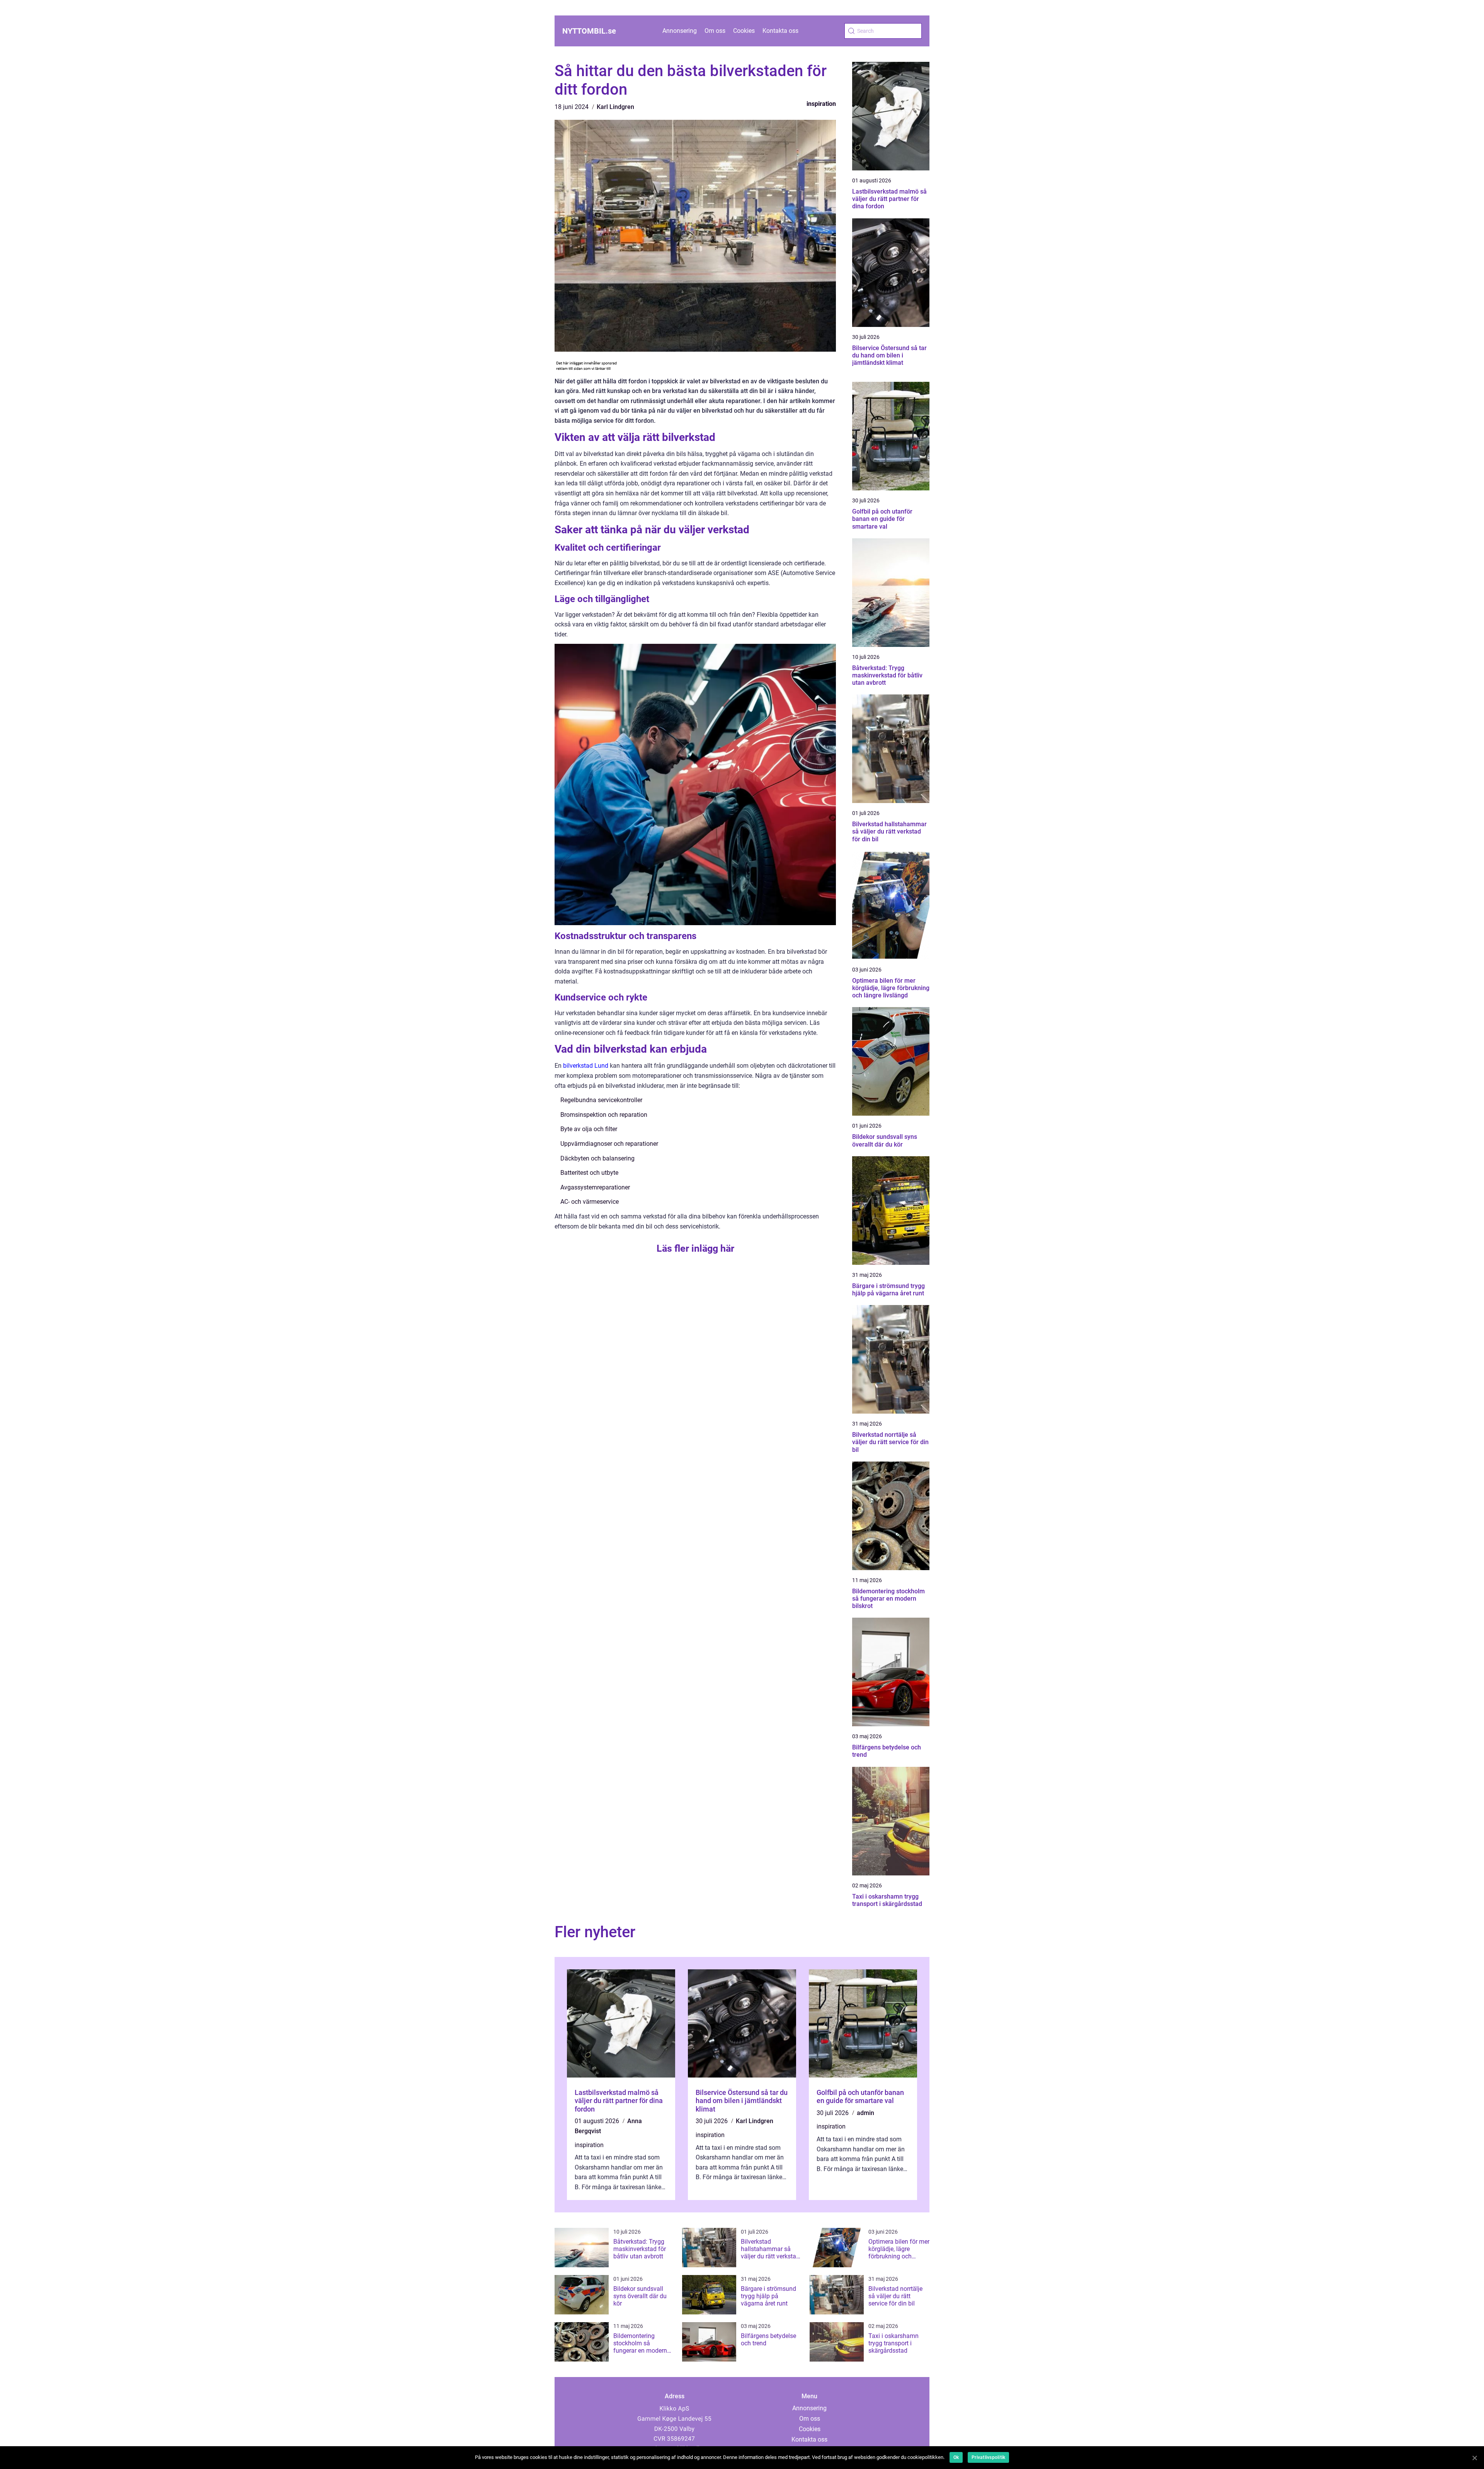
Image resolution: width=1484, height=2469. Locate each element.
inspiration (821, 104)
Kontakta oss (780, 31)
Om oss (715, 31)
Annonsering (680, 31)
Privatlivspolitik (988, 2457)
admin (865, 2113)
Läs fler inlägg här (695, 1248)
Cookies (744, 31)
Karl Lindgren (615, 107)
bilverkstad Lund (586, 1066)
